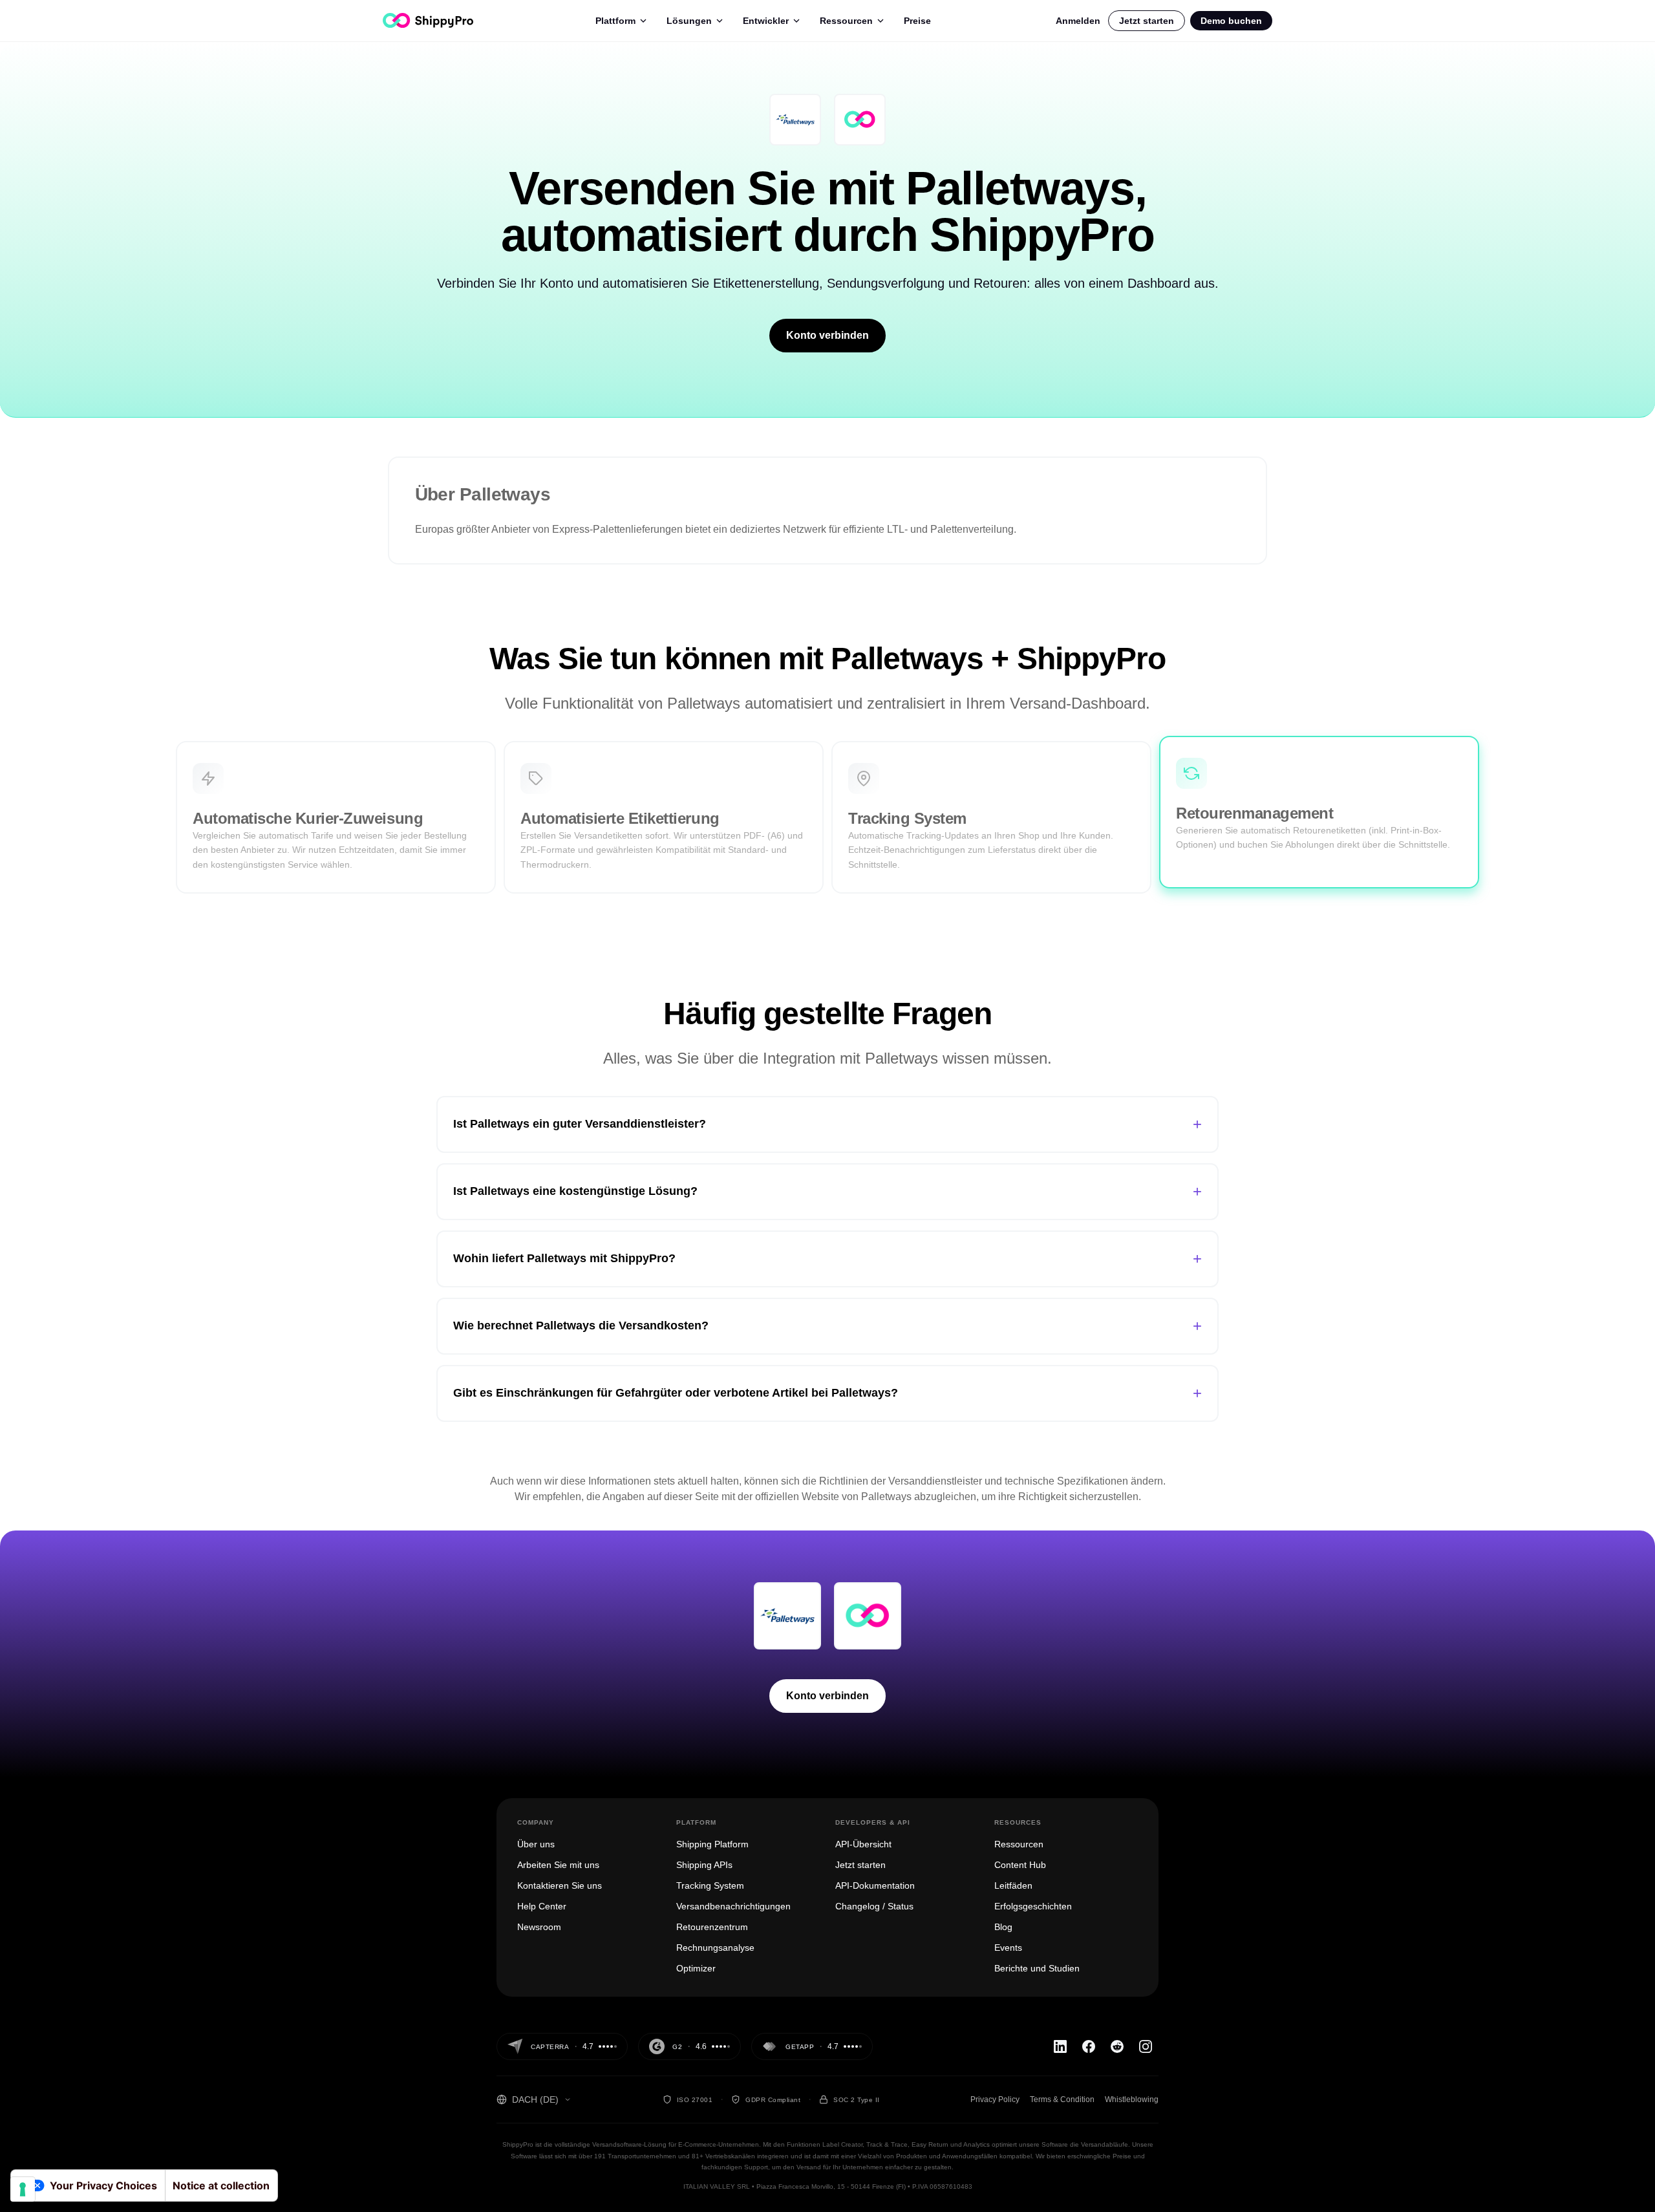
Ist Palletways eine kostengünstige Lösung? (827, 1191)
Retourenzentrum (712, 1927)
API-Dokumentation (875, 1885)
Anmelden (1078, 21)
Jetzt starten (1147, 21)
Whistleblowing (1132, 2099)
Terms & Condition (1062, 2099)
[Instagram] (1146, 2046)
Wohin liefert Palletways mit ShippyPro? (827, 1259)
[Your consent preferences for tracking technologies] (23, 2189)
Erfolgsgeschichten (1033, 1906)
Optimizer (696, 1968)
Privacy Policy (995, 2099)
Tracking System (710, 1885)
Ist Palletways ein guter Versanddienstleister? (827, 1124)
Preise (917, 21)
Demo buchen (1231, 21)
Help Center (542, 1906)
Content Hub (1020, 1865)
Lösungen (689, 21)
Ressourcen (846, 21)
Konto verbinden (827, 335)
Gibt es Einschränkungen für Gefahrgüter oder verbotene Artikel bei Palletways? (827, 1393)
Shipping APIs (704, 1865)
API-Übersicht (863, 1844)
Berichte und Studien (1037, 1968)
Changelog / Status (874, 1906)
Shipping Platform (712, 1844)
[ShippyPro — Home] (428, 20)
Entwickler (766, 21)
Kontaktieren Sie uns (560, 1885)
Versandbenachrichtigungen (733, 1906)
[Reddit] (1117, 2046)
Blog (1003, 1927)
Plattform (615, 21)
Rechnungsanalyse (715, 1948)
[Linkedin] (1060, 2046)
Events (1008, 1948)
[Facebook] (1089, 2046)
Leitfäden (1013, 1885)
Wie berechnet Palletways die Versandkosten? (827, 1326)
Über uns (536, 1844)
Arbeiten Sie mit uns (558, 1865)
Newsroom (539, 1927)
